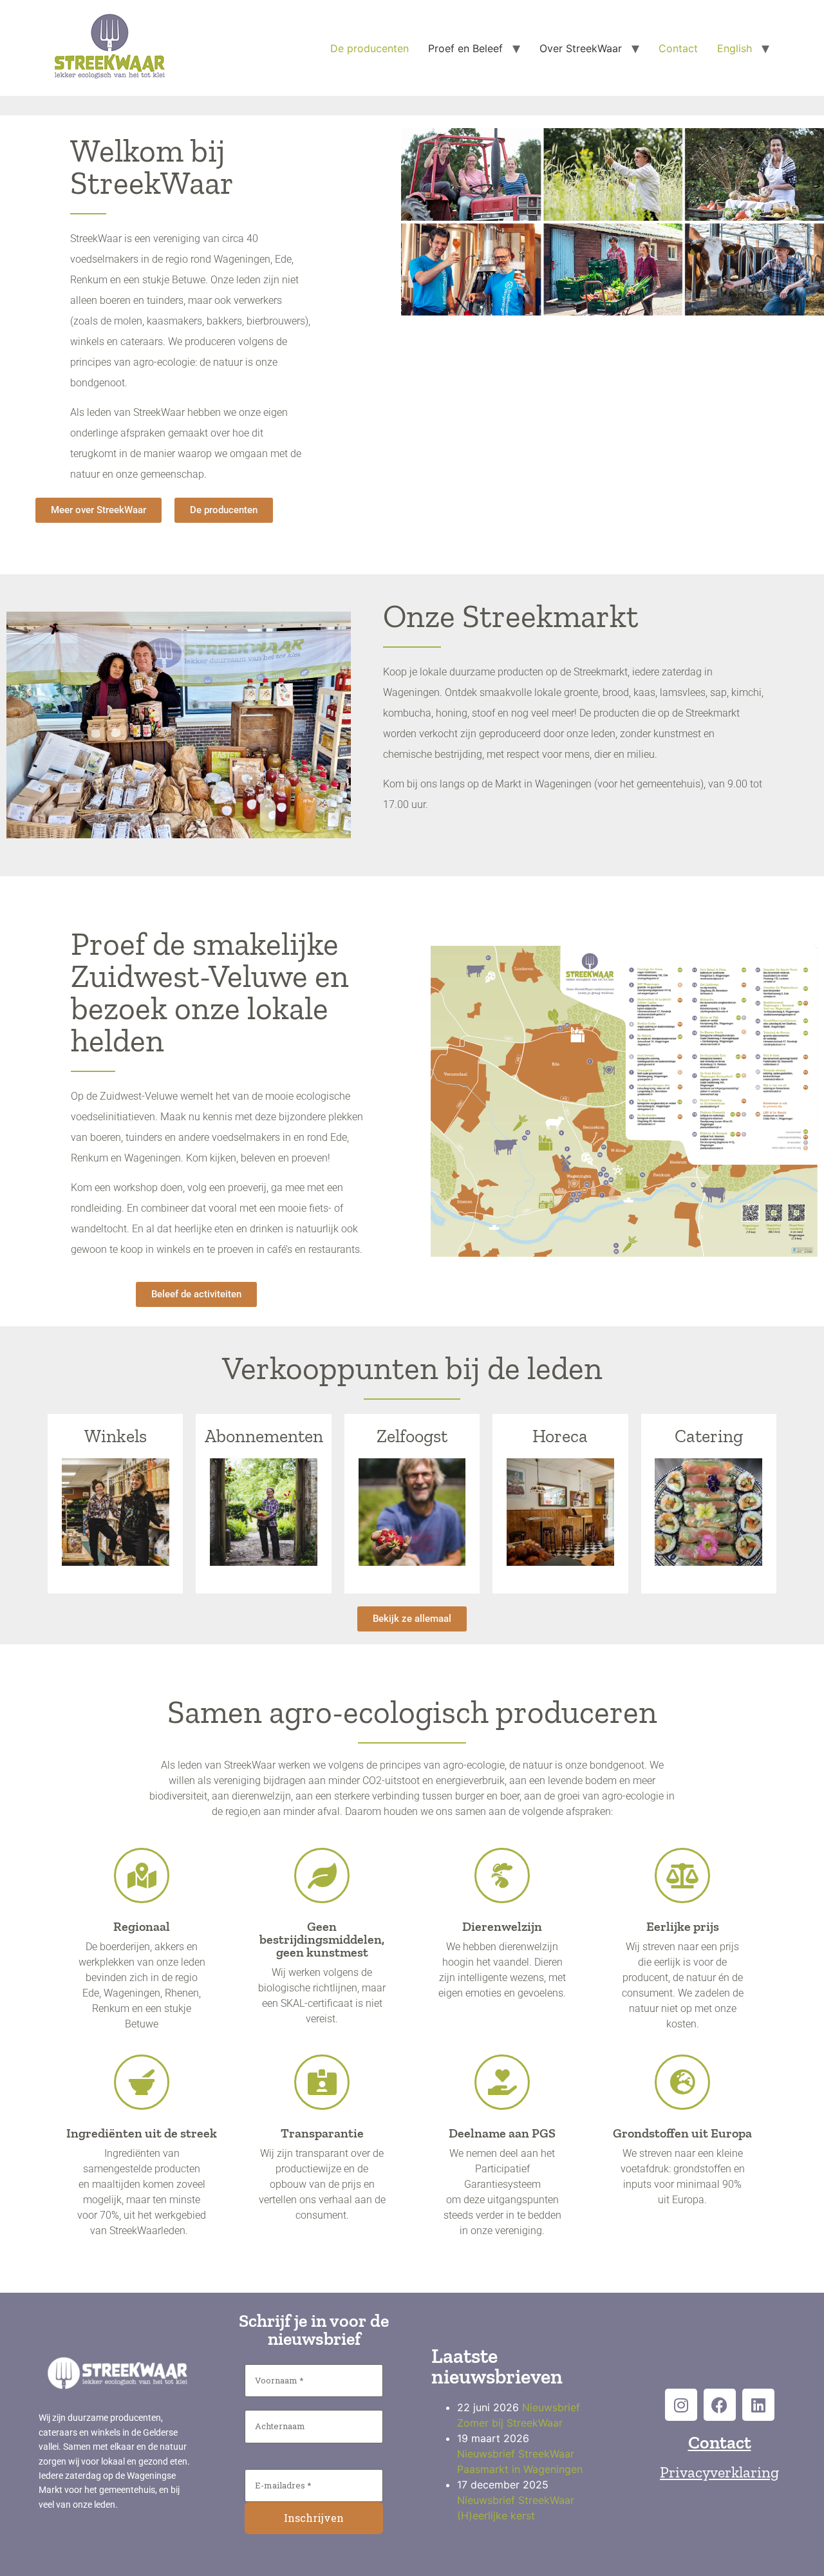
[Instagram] (681, 2405)
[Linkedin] (758, 2405)
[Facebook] (720, 2405)
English (735, 48)
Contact (678, 48)
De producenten (370, 48)
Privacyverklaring (719, 2472)
